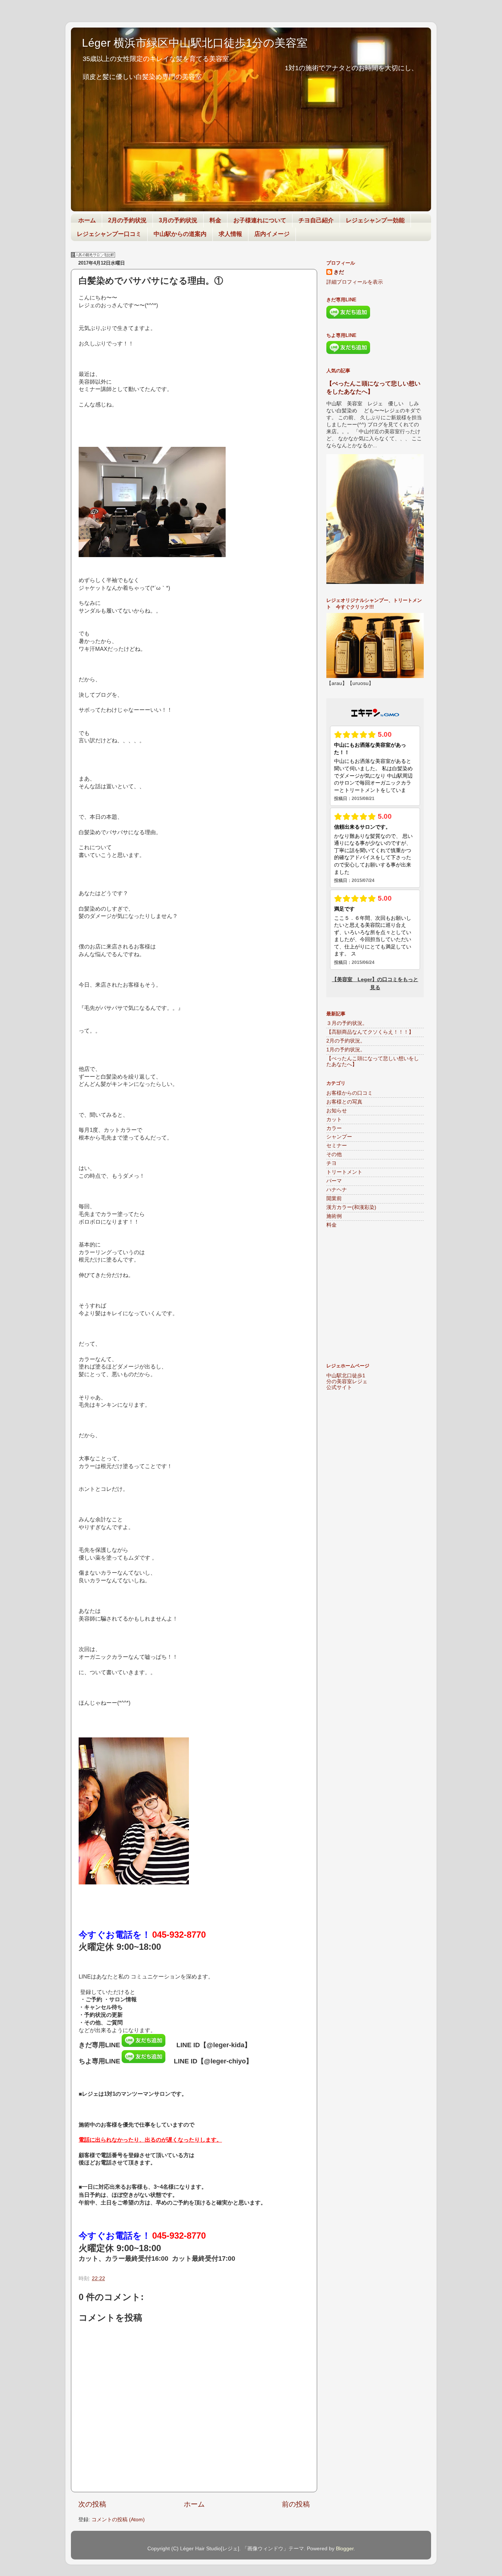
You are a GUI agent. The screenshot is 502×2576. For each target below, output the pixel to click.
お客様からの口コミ (349, 1093)
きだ (339, 272)
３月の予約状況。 (347, 1023)
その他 (334, 1154)
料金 (215, 220)
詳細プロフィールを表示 (355, 282)
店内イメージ (272, 234)
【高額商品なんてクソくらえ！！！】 (370, 1032)
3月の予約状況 (178, 220)
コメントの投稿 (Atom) (118, 2520)
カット (334, 1120)
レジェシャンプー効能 (375, 220)
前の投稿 (296, 2504)
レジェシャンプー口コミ (109, 234)
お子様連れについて (260, 220)
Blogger (345, 2549)
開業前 (334, 1199)
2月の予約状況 (127, 220)
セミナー (337, 1146)
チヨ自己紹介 (316, 220)
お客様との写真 (344, 1102)
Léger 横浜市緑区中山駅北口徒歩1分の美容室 (195, 43)
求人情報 (230, 234)
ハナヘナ (337, 1190)
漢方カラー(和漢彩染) (351, 1207)
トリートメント (344, 1172)
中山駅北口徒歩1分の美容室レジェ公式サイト (347, 1382)
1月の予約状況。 (346, 1050)
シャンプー (339, 1137)
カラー (334, 1128)
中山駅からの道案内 (180, 234)
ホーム (87, 220)
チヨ (331, 1163)
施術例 (334, 1216)
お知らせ (337, 1111)
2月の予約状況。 (346, 1041)
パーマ (334, 1181)
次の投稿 (92, 2504)
